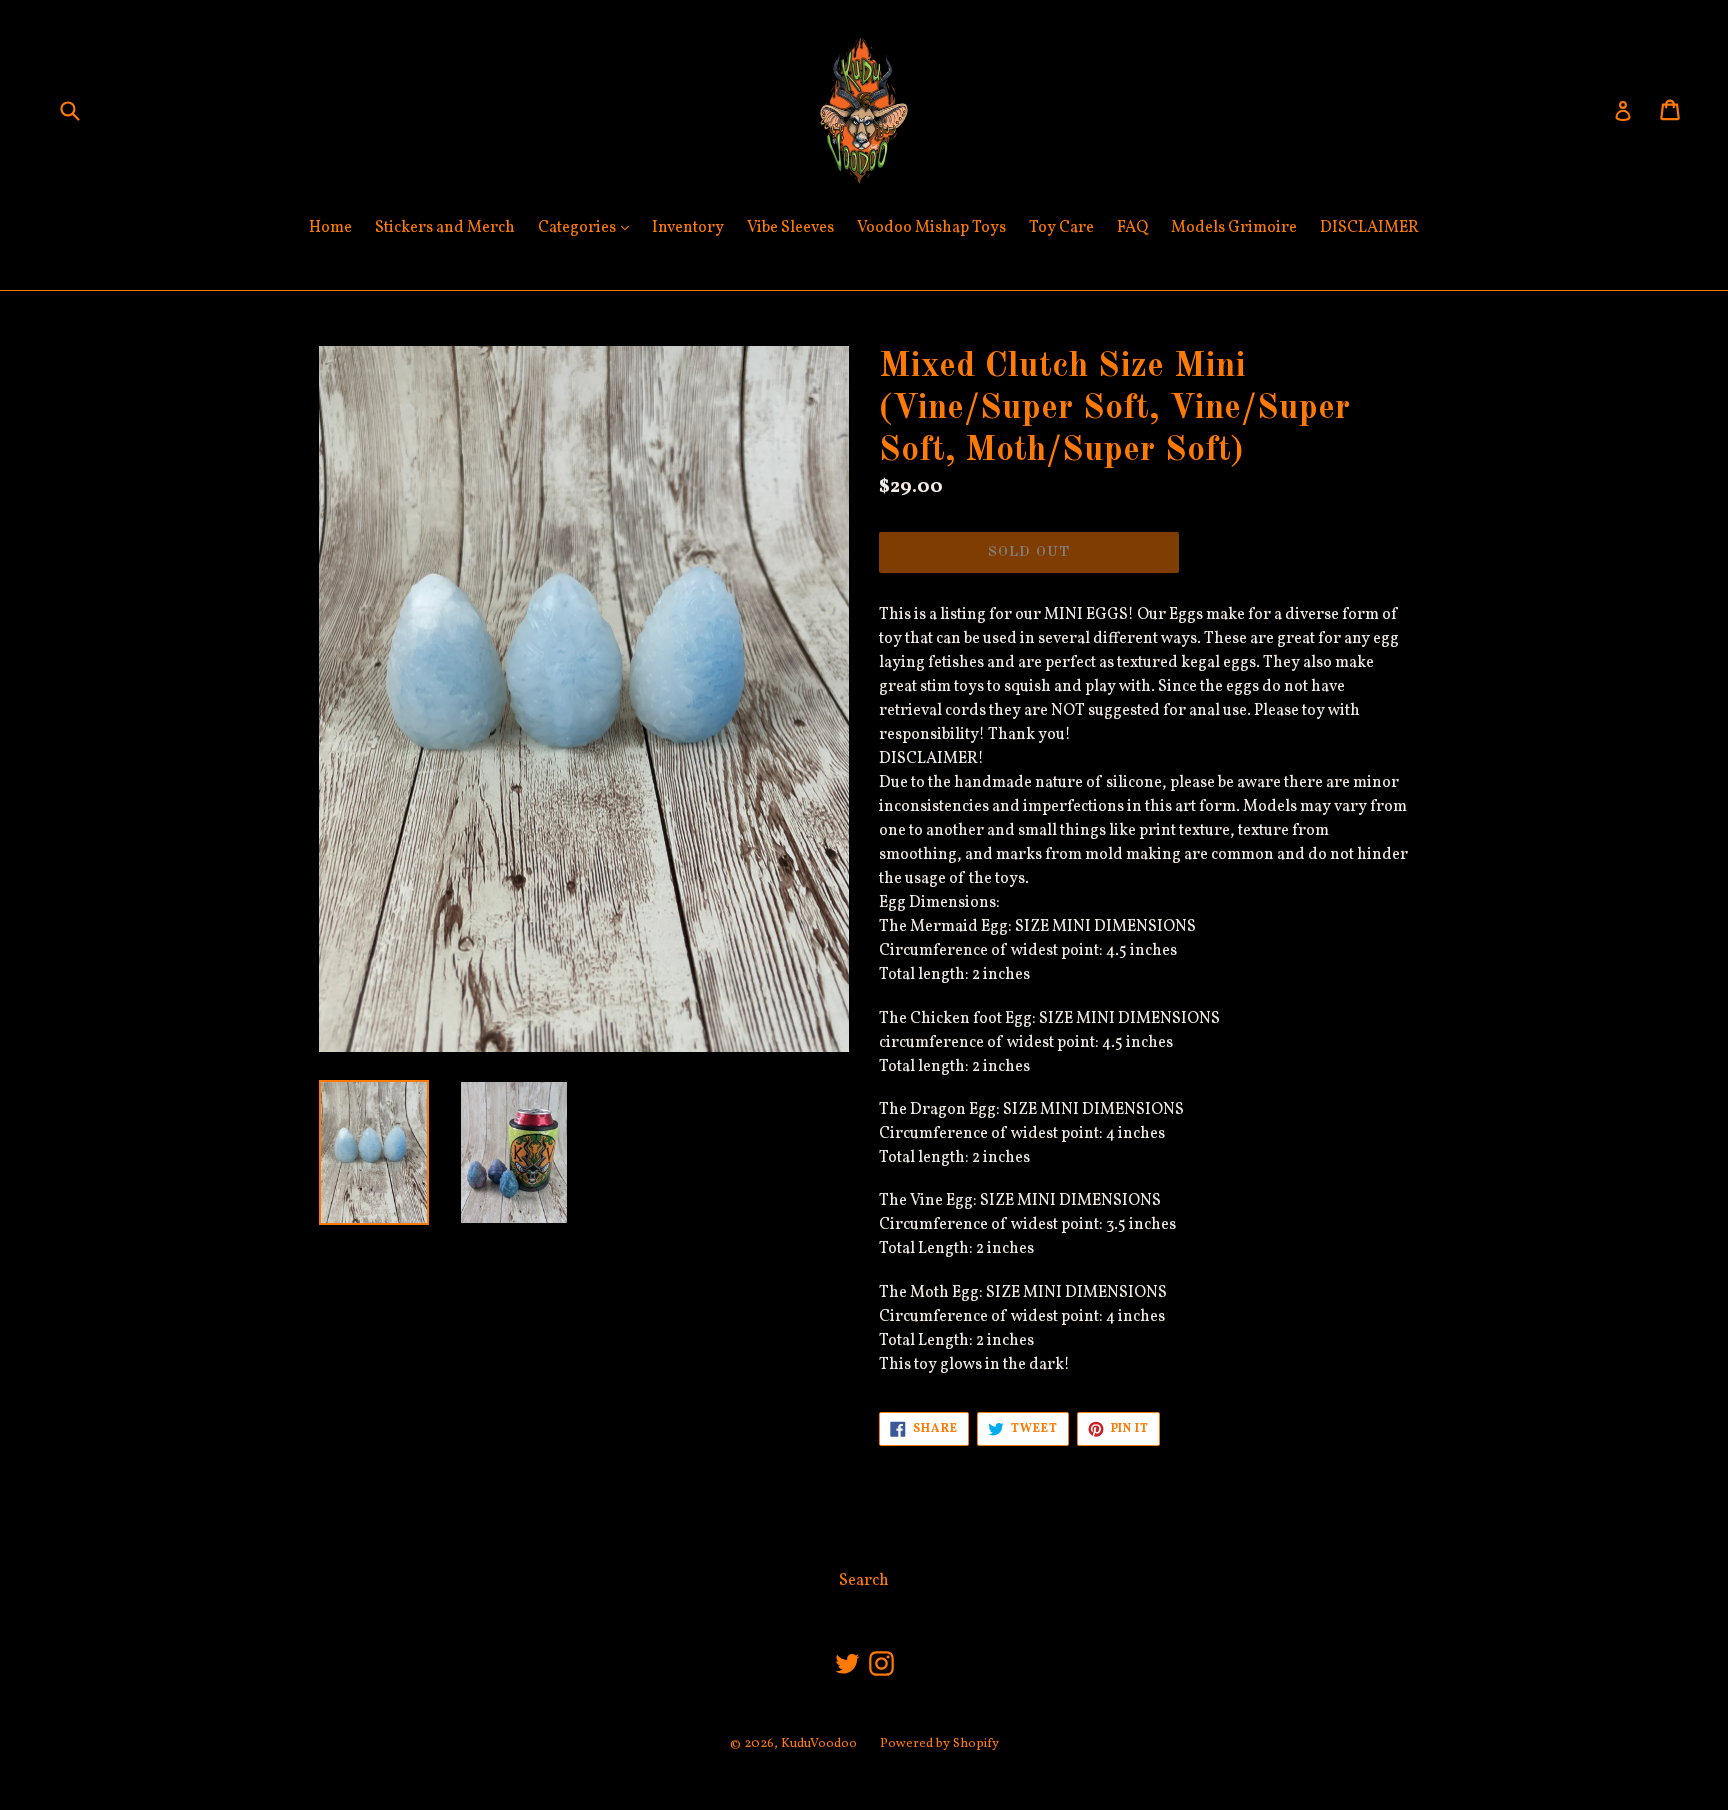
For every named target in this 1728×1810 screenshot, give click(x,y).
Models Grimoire (1234, 228)
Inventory (688, 228)
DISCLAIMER (1369, 228)
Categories (588, 227)
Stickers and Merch (445, 228)
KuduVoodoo (819, 1744)
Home (330, 228)
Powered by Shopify (939, 1744)
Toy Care (1061, 228)
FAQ (1132, 228)
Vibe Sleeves (790, 228)
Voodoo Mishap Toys (931, 228)
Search (864, 1581)
